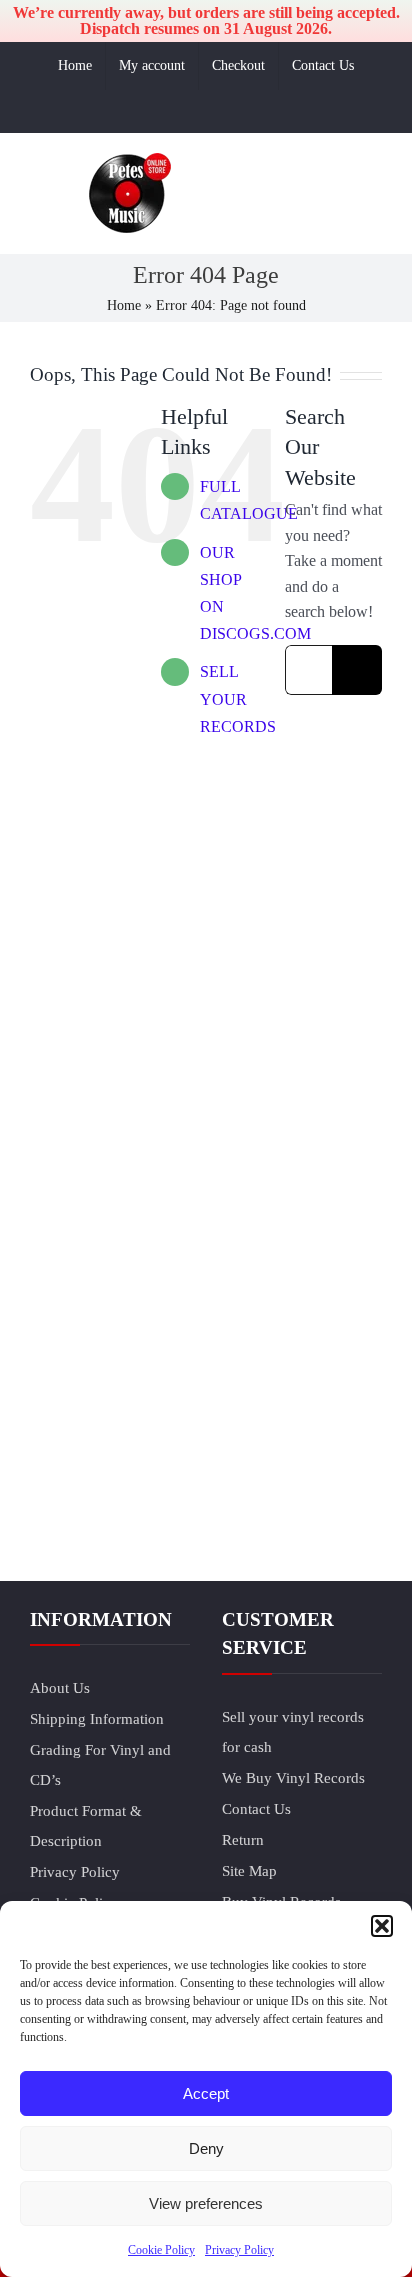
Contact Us (256, 1809)
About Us (60, 1688)
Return (243, 1840)
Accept (206, 2093)
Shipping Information (97, 1719)
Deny (206, 2148)
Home (124, 305)
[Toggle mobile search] (338, 227)
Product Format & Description (86, 1826)
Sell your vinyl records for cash (293, 1732)
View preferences (206, 2203)
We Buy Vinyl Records (293, 1778)
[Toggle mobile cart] (302, 227)
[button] (382, 1926)
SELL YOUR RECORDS (238, 698)
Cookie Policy (161, 2250)
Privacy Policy (239, 2250)
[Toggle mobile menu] (374, 227)
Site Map (249, 1871)
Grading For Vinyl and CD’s (100, 1765)
